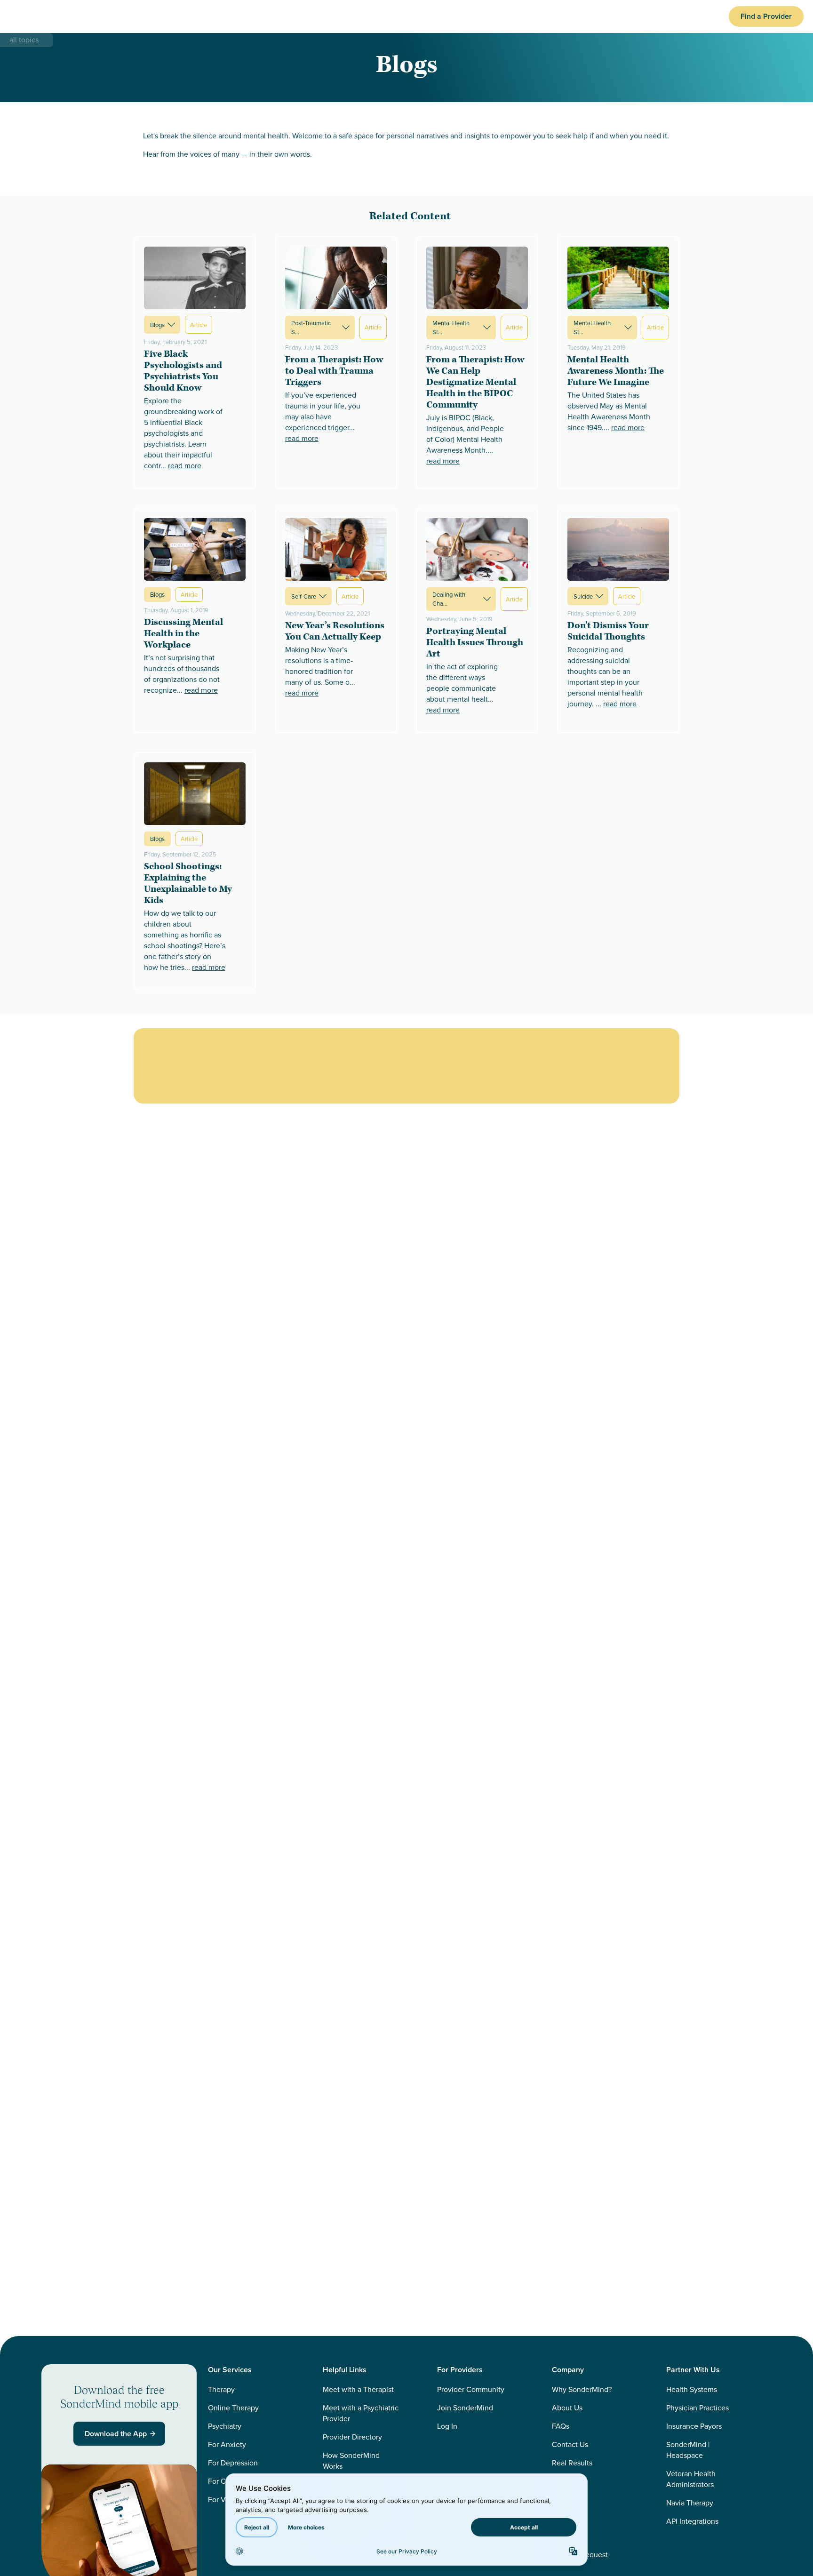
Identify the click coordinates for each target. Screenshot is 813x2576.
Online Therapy (233, 2408)
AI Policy (566, 2500)
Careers (565, 2481)
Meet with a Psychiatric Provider (361, 2413)
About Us (567, 2408)
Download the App (116, 2434)
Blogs (157, 323)
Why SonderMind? (582, 2389)
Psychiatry (225, 2426)
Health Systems (692, 2389)
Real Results (572, 2463)
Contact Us (570, 2444)
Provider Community (471, 2389)
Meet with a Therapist (358, 2389)
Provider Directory (352, 2437)
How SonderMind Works (351, 2461)
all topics (24, 40)
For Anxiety (227, 2444)
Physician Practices (697, 2408)
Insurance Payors (694, 2426)
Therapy (221, 2389)
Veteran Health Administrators (691, 2479)
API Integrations (692, 2521)
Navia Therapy (690, 2503)
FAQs (561, 2426)
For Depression (233, 2463)
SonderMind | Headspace (688, 2450)
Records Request (580, 2555)
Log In (447, 2426)
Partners (565, 2536)
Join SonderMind (465, 2408)
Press (561, 2518)
